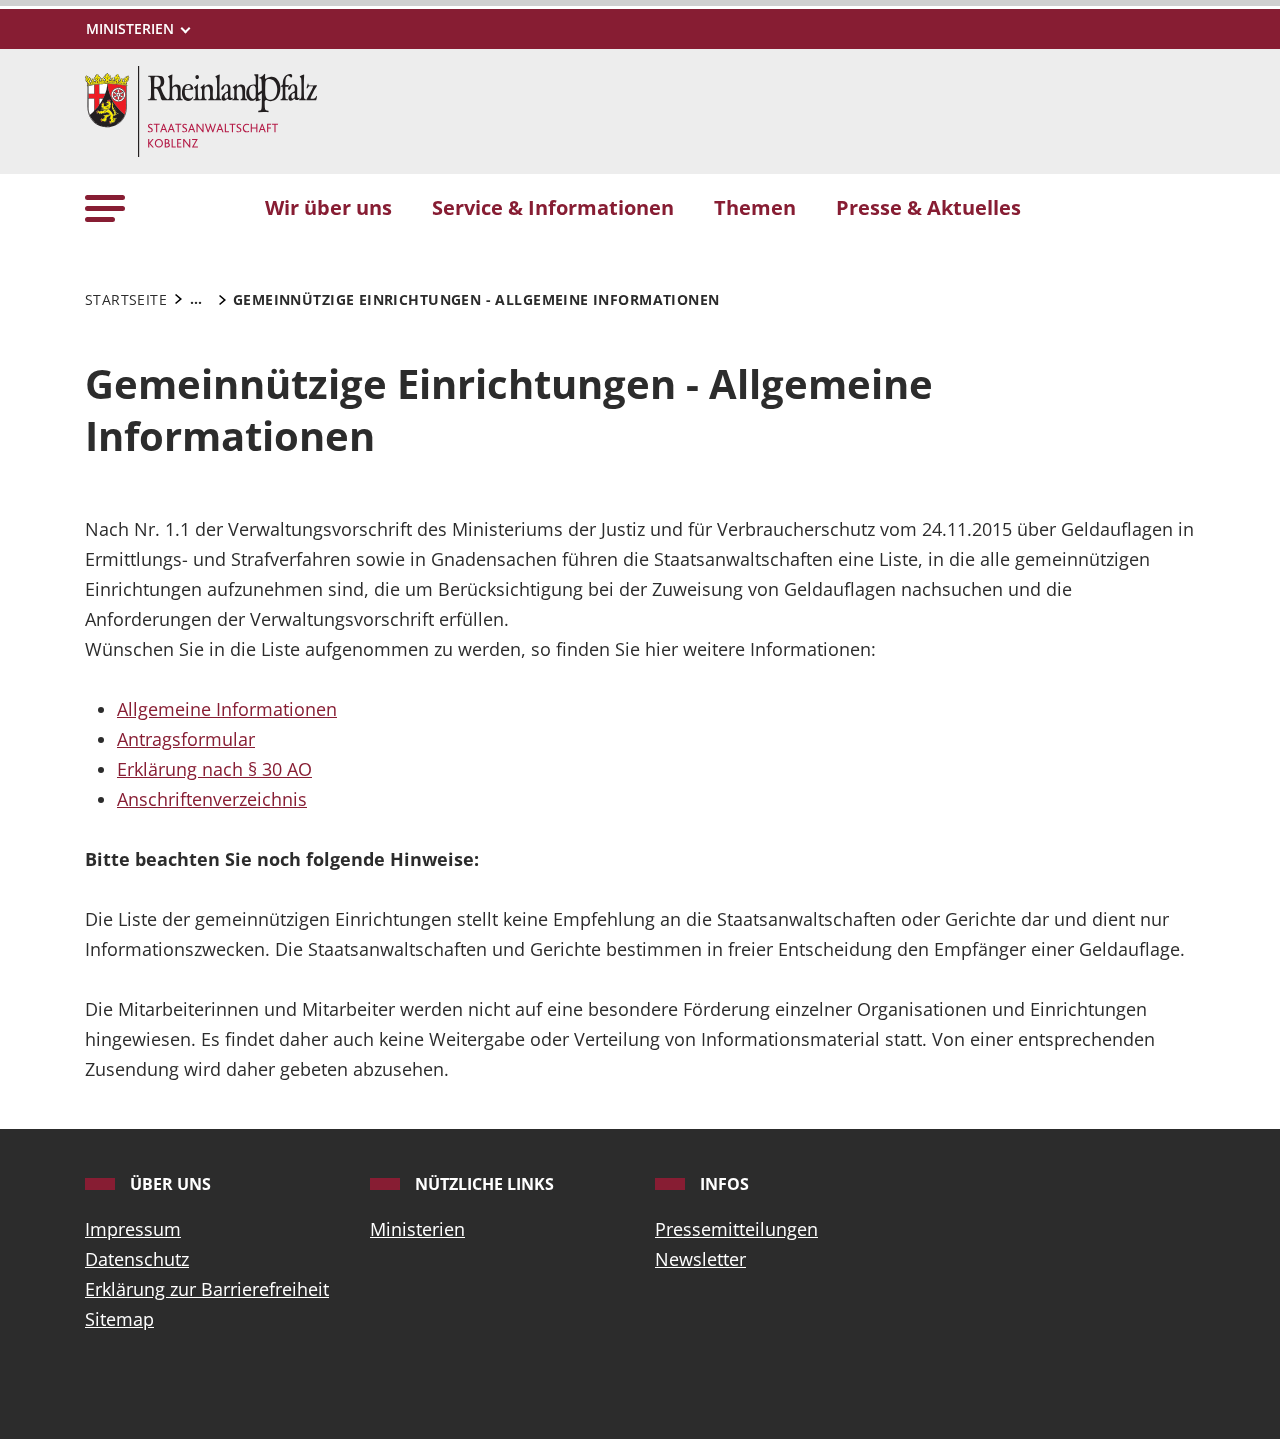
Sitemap (119, 1319)
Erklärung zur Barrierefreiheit (207, 1289)
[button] (105, 206)
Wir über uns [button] (328, 207)
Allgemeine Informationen (227, 709)
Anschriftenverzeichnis (212, 799)
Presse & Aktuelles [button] (928, 207)
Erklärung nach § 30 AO (214, 769)
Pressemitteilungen (736, 1229)
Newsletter (700, 1259)
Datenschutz (137, 1259)
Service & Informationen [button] (553, 207)
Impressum (133, 1229)
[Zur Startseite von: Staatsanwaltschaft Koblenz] (201, 109)
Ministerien (417, 1229)
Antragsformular (186, 739)
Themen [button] (755, 207)
